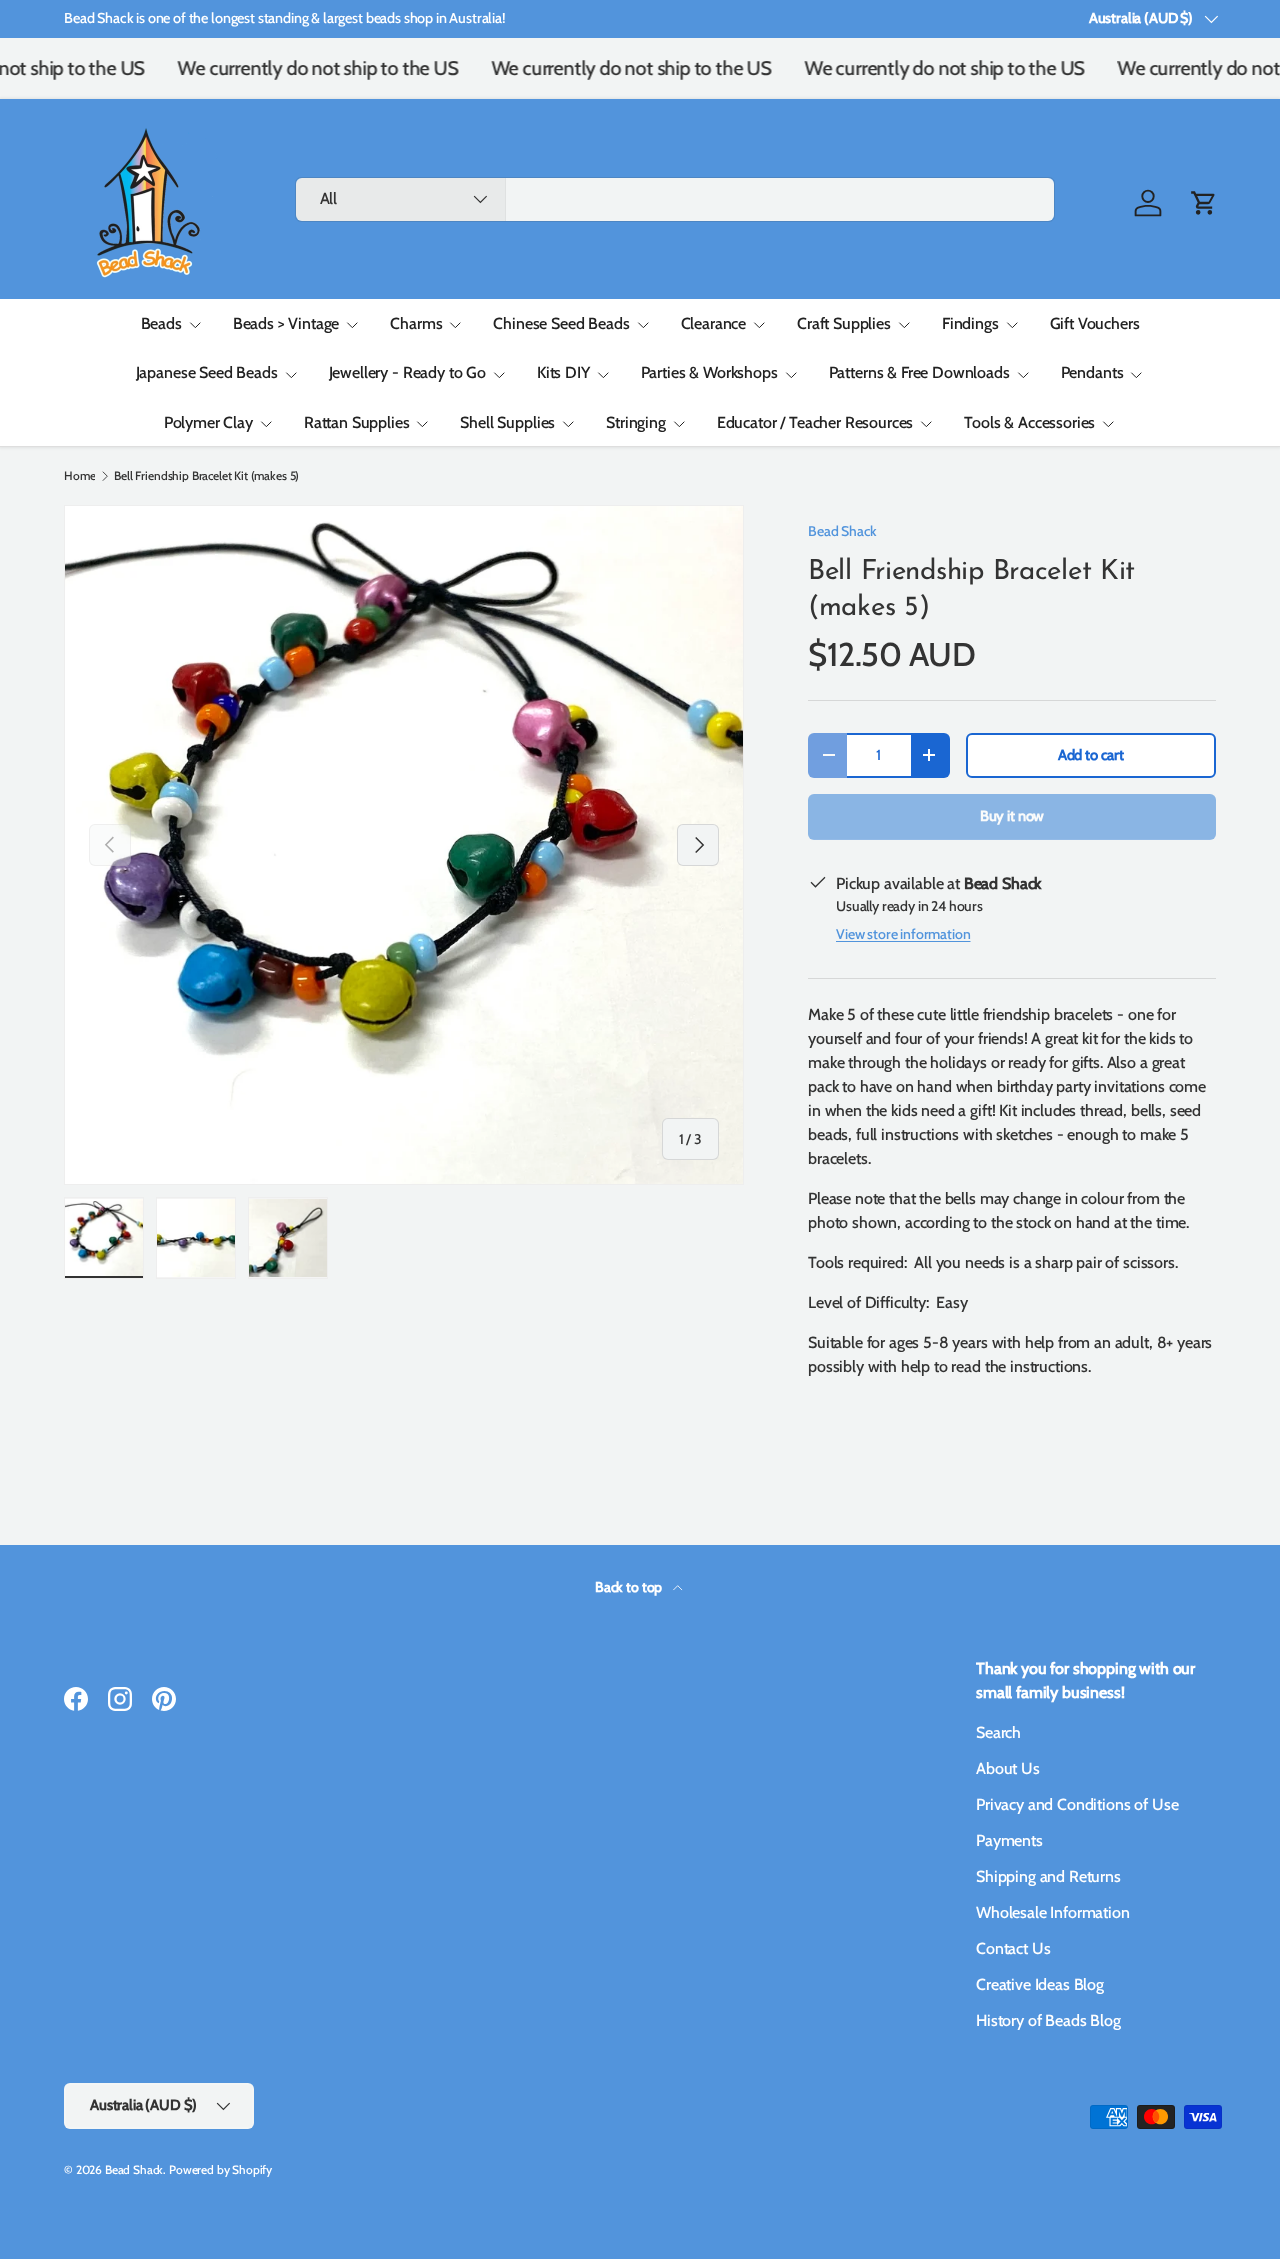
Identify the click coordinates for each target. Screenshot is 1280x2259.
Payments (1009, 1840)
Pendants (1092, 372)
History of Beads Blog (1048, 2020)
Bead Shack (842, 531)
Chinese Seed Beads (561, 323)
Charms (416, 323)
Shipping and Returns (1048, 1876)
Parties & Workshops (709, 372)
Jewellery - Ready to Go (407, 372)
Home (79, 476)
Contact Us (1013, 1948)
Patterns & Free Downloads (919, 372)
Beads (161, 323)
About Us (1008, 1768)
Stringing (636, 422)
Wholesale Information (1053, 1912)
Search (998, 1732)
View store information (903, 934)
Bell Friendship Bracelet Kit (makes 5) (206, 476)
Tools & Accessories (1029, 422)
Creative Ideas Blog (1040, 1984)
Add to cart (1091, 755)
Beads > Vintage (286, 323)
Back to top (630, 1587)
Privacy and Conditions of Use (1077, 1804)
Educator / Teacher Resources (815, 422)
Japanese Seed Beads (207, 372)
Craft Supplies (844, 323)
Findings (970, 323)
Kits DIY (563, 372)
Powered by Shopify (220, 2169)
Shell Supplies (507, 422)
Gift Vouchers (1095, 323)
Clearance (714, 323)
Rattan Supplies (357, 422)
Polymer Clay (208, 422)
